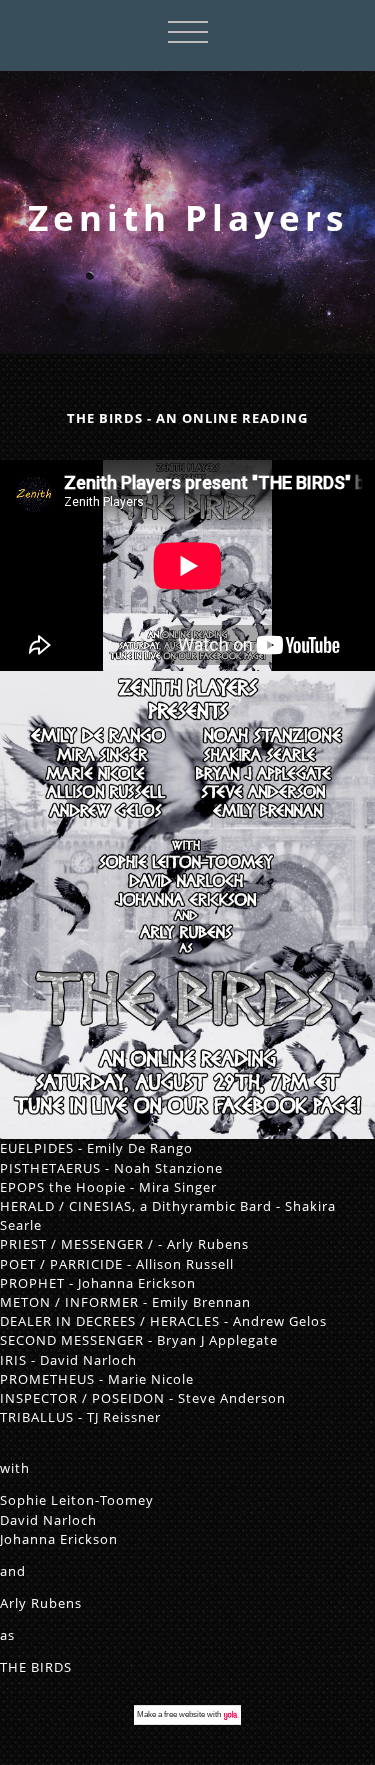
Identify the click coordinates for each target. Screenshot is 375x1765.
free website (184, 1714)
